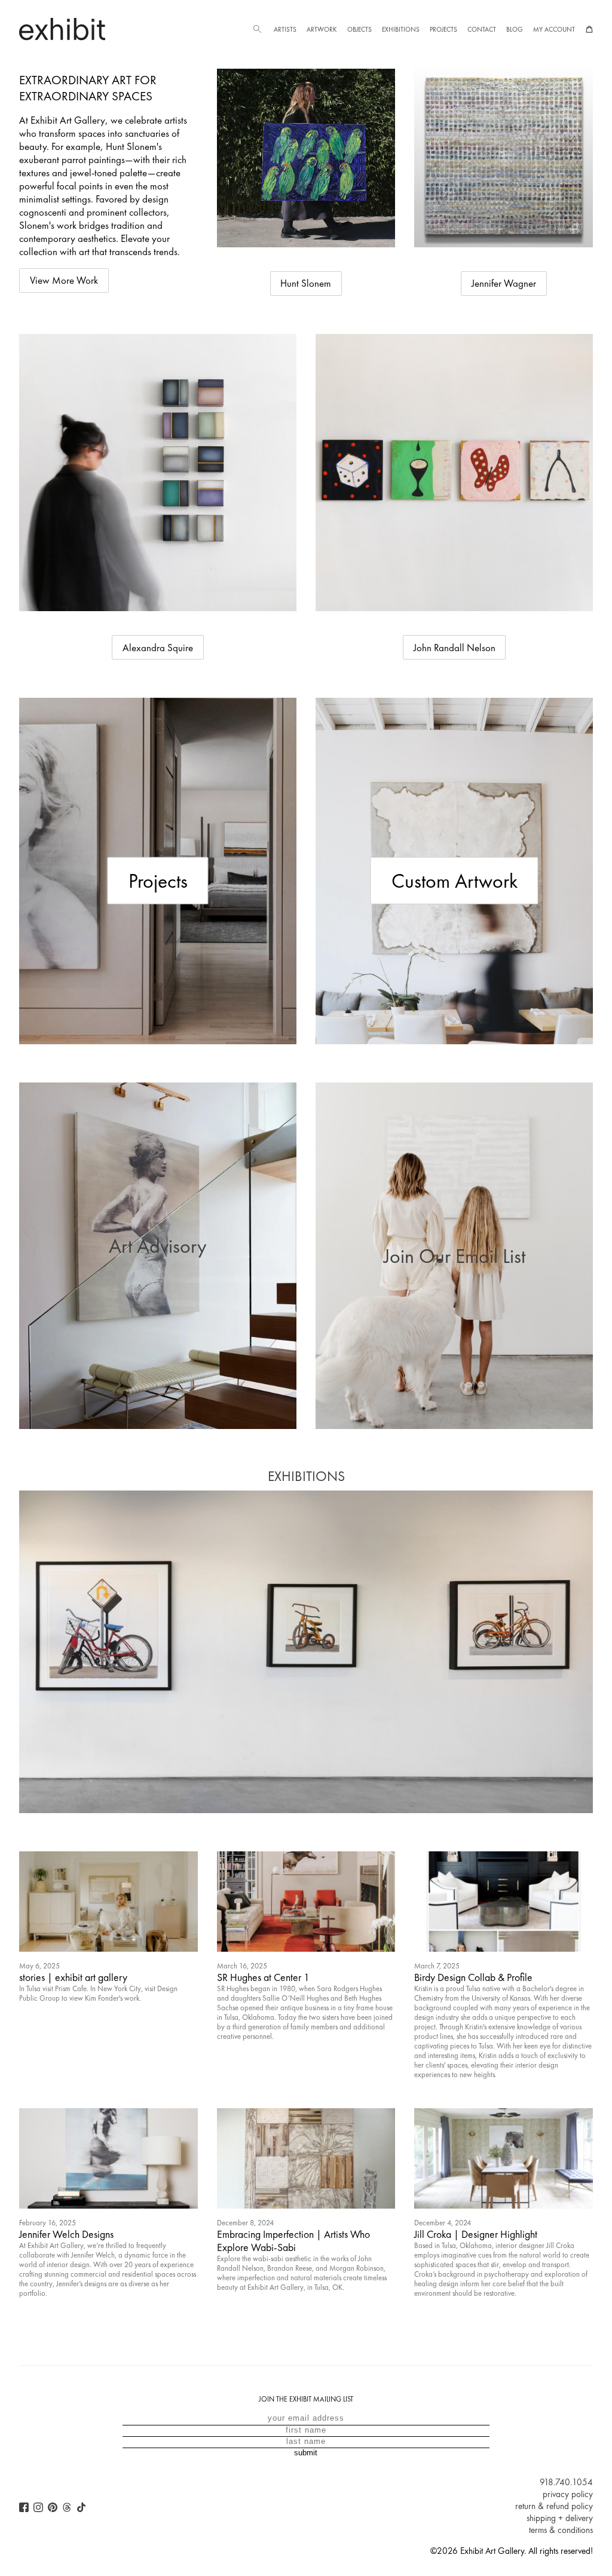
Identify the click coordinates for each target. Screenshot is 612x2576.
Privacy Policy (568, 2494)
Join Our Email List (455, 1256)
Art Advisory (158, 1246)
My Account (554, 29)
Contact (482, 29)
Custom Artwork (455, 881)
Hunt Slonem (306, 283)
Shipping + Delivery (560, 2518)
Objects (359, 29)
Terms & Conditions (561, 2530)
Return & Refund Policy (554, 2506)
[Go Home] (62, 29)
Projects (158, 881)
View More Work (64, 280)
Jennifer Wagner (504, 283)
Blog (515, 29)
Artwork (322, 29)
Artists (285, 29)
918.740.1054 (566, 2482)
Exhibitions (401, 29)
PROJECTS (443, 29)
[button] (257, 29)
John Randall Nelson (455, 648)
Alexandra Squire (158, 648)
